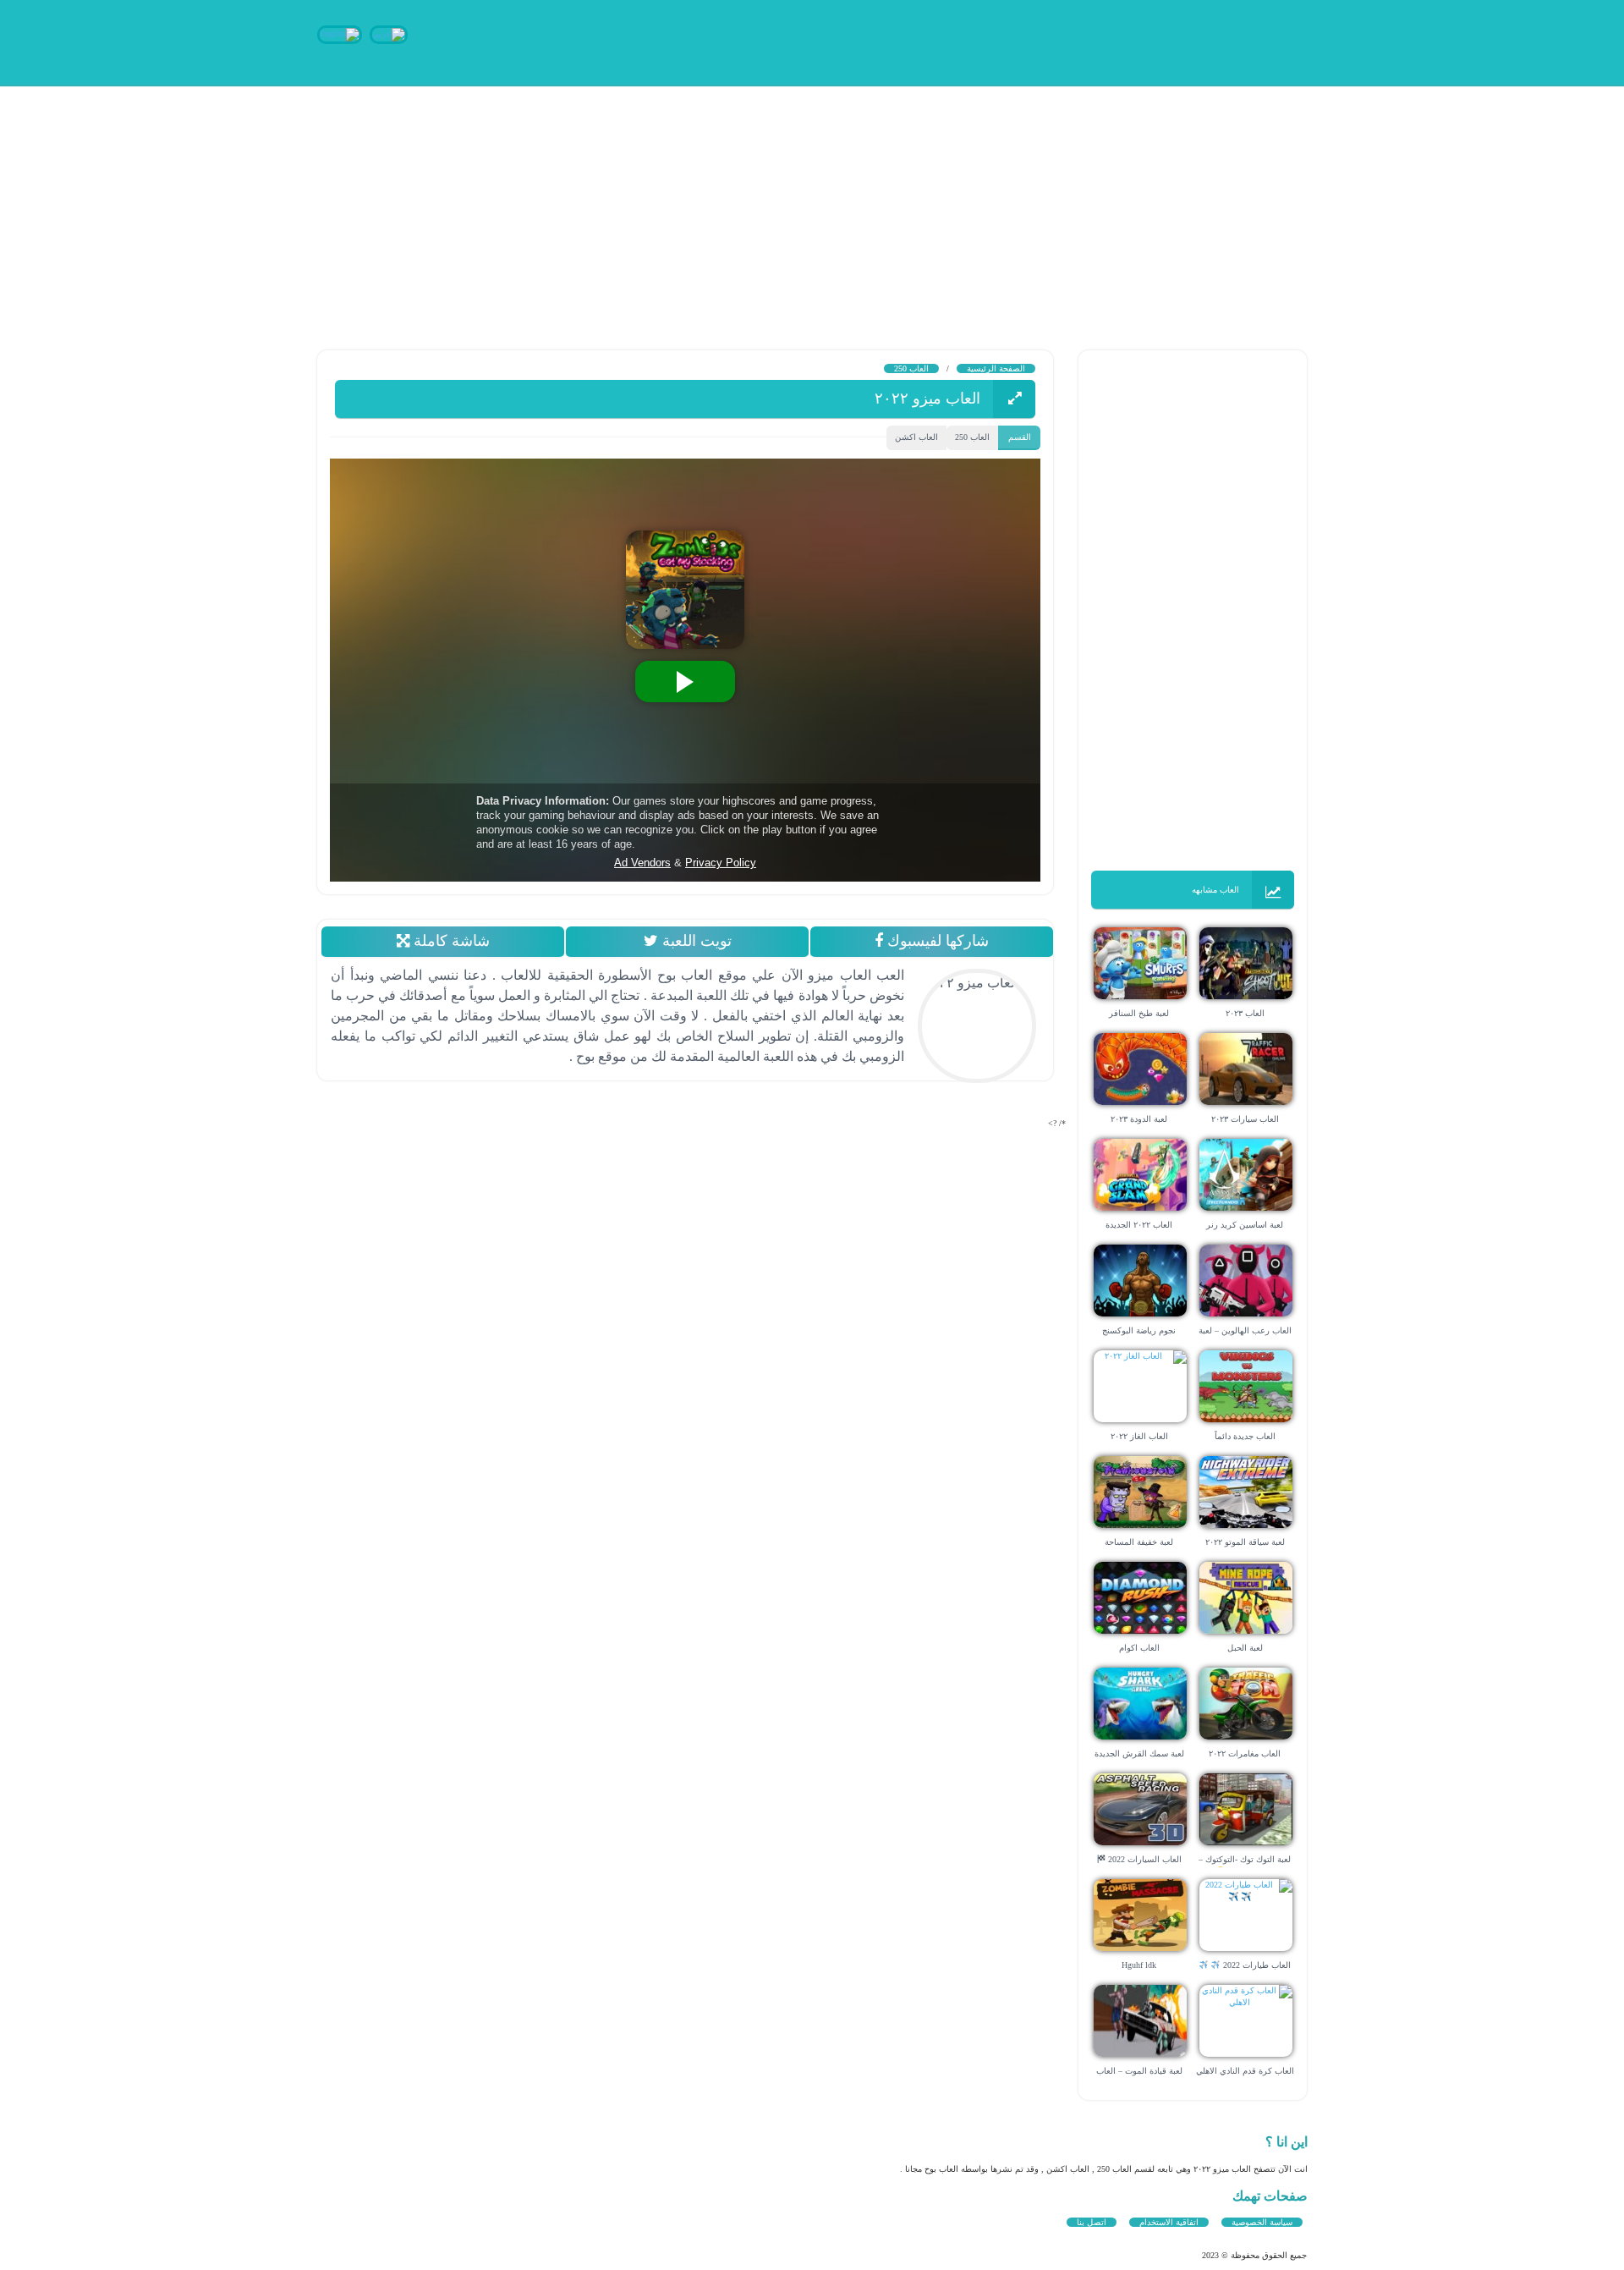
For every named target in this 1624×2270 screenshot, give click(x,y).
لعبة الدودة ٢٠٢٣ (1139, 1119)
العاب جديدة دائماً (1245, 1436)
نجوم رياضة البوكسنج (1139, 1330)
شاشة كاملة (449, 941)
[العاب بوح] (1180, 40)
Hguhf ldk (1139, 1965)
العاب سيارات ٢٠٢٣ (1245, 1119)
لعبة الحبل (1245, 1648)
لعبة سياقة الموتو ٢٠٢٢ (1245, 1542)
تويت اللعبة (694, 941)
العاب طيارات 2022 (1256, 1965)
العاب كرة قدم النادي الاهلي (1245, 2071)
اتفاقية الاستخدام (1169, 2222)
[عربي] (389, 33)
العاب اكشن (916, 437)
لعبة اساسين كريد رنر (1245, 1225)
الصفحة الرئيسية (996, 368)
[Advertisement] (1116, 203)
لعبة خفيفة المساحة (1139, 1542)
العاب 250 (911, 368)
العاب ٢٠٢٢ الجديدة (1139, 1225)
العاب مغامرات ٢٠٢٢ (1245, 1753)
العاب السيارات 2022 (1144, 1859)
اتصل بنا (1092, 2222)
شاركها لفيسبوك (936, 941)
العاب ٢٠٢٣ (1245, 1013)
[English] (340, 33)
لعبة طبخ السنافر (1139, 1013)
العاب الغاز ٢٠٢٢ (1139, 1436)
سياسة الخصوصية (1262, 2222)
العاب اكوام (1139, 1648)
